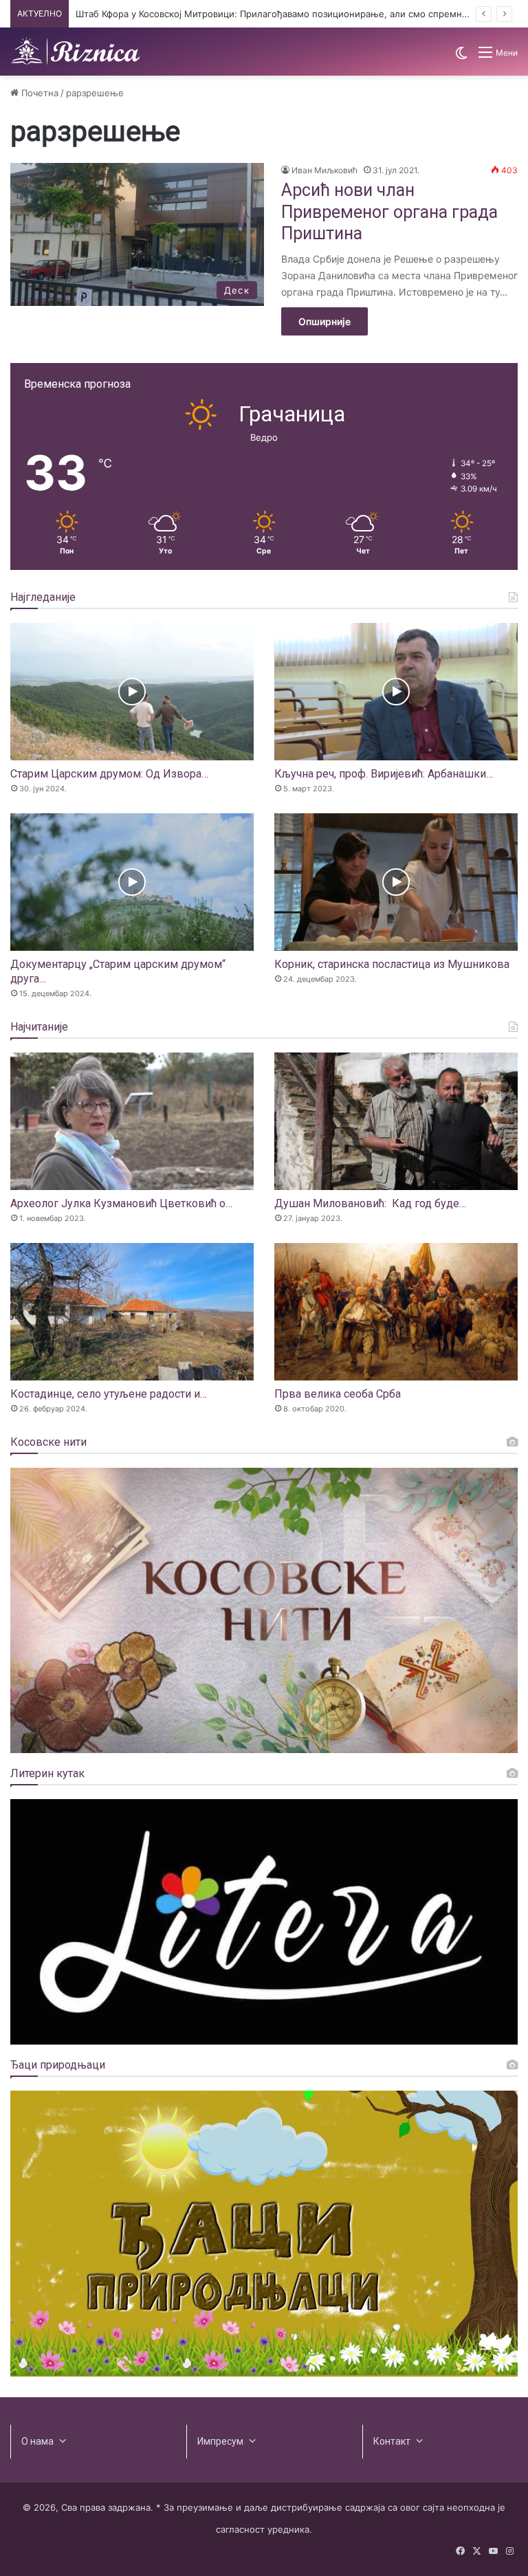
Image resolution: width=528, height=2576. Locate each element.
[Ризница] (76, 52)
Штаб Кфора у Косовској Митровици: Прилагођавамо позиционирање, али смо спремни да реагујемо (302, 14)
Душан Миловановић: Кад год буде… (370, 1203)
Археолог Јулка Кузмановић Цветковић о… (121, 1203)
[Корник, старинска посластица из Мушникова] (396, 882)
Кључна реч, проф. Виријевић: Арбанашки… (384, 774)
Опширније (324, 321)
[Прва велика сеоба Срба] (396, 1312)
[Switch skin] (461, 57)
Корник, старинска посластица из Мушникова (392, 964)
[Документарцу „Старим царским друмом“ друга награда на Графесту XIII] (132, 882)
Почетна (38, 93)
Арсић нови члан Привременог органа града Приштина (389, 212)
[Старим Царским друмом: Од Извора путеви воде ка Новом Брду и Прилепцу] (132, 692)
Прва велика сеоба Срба (338, 1394)
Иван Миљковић (324, 170)
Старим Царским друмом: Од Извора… (109, 774)
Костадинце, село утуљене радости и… (109, 1394)
